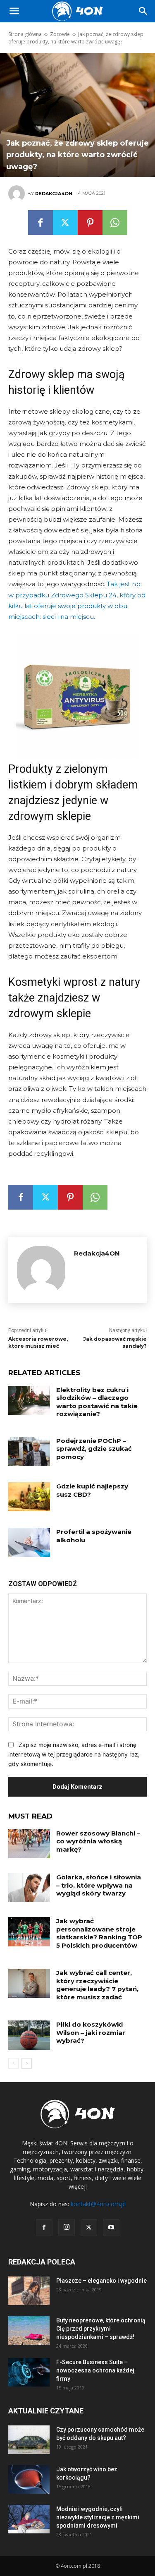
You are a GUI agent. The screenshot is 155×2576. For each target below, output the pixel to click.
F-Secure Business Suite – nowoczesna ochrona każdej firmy (95, 2370)
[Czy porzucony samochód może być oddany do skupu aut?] (29, 2440)
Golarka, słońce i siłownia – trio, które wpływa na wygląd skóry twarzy (99, 1885)
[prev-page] (13, 2063)
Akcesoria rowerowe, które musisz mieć (38, 1342)
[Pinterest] (90, 223)
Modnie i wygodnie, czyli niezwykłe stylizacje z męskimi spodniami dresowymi (98, 2517)
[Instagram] (67, 2227)
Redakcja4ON (54, 194)
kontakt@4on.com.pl (98, 2204)
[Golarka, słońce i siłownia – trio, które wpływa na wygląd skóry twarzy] (29, 1888)
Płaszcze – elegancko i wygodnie (101, 2281)
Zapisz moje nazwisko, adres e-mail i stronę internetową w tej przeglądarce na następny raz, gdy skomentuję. (74, 1754)
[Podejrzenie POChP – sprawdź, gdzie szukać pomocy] (29, 1451)
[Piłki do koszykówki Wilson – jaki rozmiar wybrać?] (29, 2035)
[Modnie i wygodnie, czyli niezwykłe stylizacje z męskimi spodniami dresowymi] (29, 2519)
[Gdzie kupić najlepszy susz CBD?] (29, 1497)
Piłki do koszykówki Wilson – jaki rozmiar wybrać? (91, 2032)
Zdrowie (60, 34)
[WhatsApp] (115, 223)
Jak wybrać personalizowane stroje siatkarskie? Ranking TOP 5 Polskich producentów (99, 1933)
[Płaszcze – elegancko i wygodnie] (29, 2291)
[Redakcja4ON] (18, 194)
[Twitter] (65, 223)
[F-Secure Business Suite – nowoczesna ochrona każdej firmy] (29, 2372)
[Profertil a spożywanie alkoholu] (29, 1542)
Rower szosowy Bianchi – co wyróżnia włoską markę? (98, 1841)
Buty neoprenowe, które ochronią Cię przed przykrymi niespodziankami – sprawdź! (101, 2329)
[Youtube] (111, 2228)
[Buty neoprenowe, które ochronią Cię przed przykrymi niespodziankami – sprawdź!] (29, 2330)
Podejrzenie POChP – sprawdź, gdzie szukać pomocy (94, 1449)
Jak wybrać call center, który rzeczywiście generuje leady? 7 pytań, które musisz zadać (97, 1985)
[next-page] (27, 2063)
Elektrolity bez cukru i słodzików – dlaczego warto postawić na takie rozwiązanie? (97, 1402)
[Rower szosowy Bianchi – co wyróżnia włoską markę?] (29, 1844)
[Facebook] (41, 223)
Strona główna (25, 34)
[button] (143, 11)
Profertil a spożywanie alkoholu (94, 1536)
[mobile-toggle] (14, 11)
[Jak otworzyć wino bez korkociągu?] (29, 2479)
